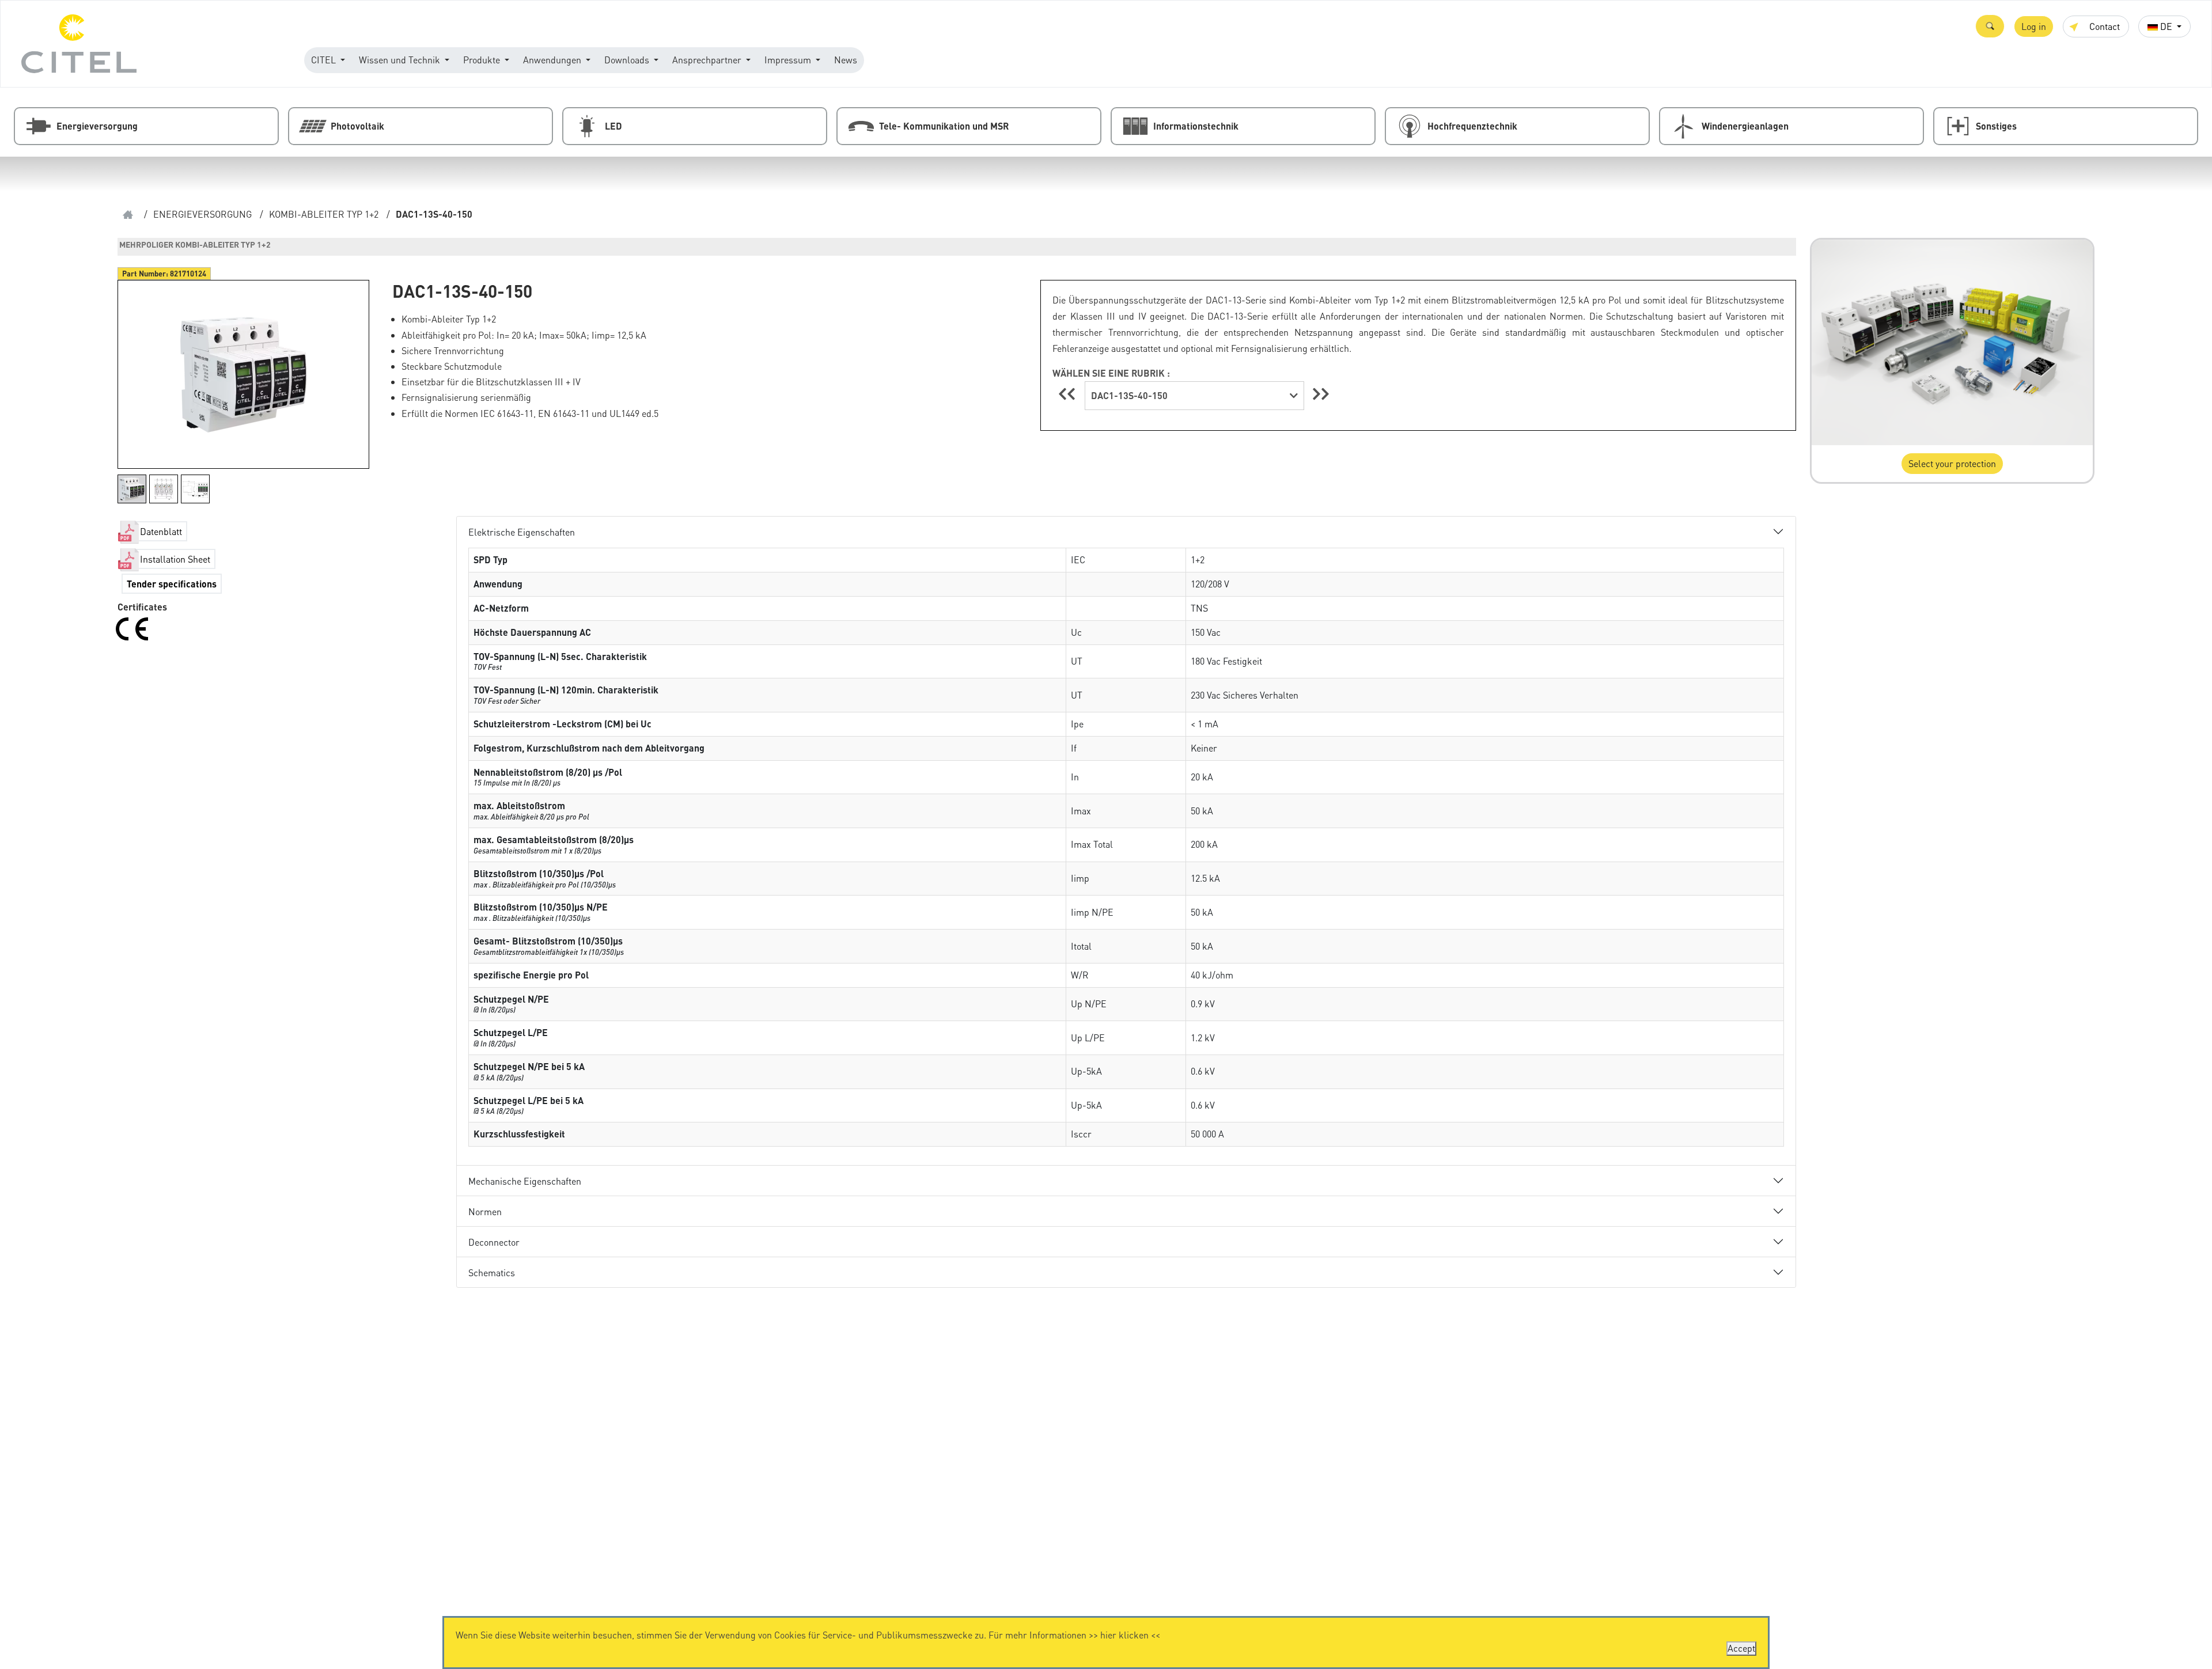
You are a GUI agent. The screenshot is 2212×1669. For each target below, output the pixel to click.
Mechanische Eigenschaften (525, 1181)
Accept (1741, 1648)
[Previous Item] (1069, 394)
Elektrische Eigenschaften (522, 532)
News (846, 60)
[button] (1990, 26)
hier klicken (1124, 1635)
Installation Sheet (175, 559)
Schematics (492, 1272)
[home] (128, 215)
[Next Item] (1321, 394)
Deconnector (494, 1242)
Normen (485, 1211)
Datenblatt (161, 531)
